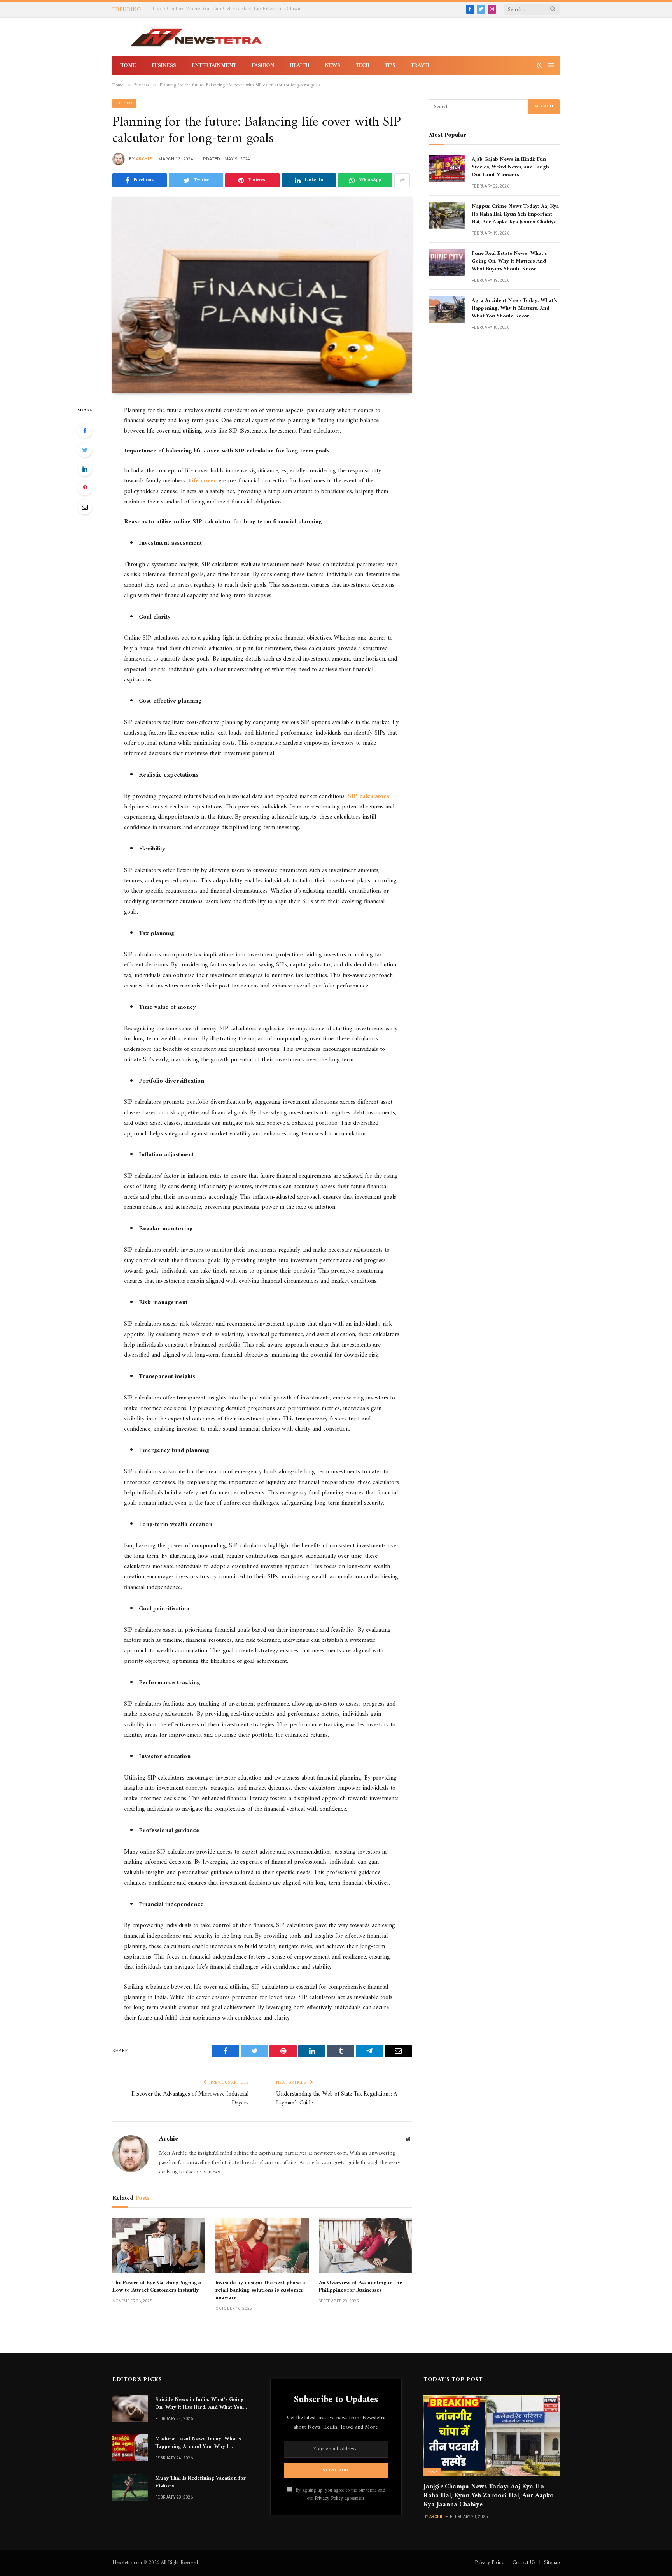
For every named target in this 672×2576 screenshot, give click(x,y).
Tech (362, 66)
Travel (421, 66)
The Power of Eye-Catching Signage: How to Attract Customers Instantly (157, 2287)
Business (164, 66)
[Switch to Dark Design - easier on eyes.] (540, 66)
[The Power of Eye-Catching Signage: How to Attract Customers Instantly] (159, 2245)
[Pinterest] (85, 488)
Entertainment (214, 66)
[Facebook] (85, 431)
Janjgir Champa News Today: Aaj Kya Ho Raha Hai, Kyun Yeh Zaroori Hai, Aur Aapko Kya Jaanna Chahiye (489, 2496)
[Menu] (551, 66)
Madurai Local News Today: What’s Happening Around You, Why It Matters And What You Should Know (200, 2443)
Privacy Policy (329, 2499)
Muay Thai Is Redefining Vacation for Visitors (200, 2482)
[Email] (85, 507)
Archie (144, 159)
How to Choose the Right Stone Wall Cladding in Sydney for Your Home (234, 9)
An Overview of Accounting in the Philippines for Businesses (360, 2287)
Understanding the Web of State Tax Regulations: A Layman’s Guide (337, 2099)
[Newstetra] (196, 37)
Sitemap (552, 2563)
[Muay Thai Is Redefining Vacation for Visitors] (130, 2487)
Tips (390, 66)
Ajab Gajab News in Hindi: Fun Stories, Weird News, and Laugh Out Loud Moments (510, 167)
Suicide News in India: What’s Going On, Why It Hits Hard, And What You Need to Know (199, 2404)
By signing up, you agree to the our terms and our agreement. (340, 2494)
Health (300, 66)
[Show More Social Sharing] (402, 180)
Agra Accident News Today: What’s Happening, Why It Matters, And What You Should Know (514, 309)
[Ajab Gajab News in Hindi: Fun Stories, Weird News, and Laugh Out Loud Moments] (447, 168)
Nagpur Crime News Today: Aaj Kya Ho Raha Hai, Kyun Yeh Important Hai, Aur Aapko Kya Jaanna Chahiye (515, 214)
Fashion (263, 66)
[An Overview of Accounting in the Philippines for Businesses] (365, 2245)
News (332, 66)
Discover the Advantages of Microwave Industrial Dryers (190, 2099)
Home (128, 66)
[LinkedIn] (85, 469)
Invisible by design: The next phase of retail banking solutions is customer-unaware (261, 2290)
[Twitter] (85, 450)
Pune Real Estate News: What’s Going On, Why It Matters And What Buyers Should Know (509, 261)
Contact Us (524, 2563)
